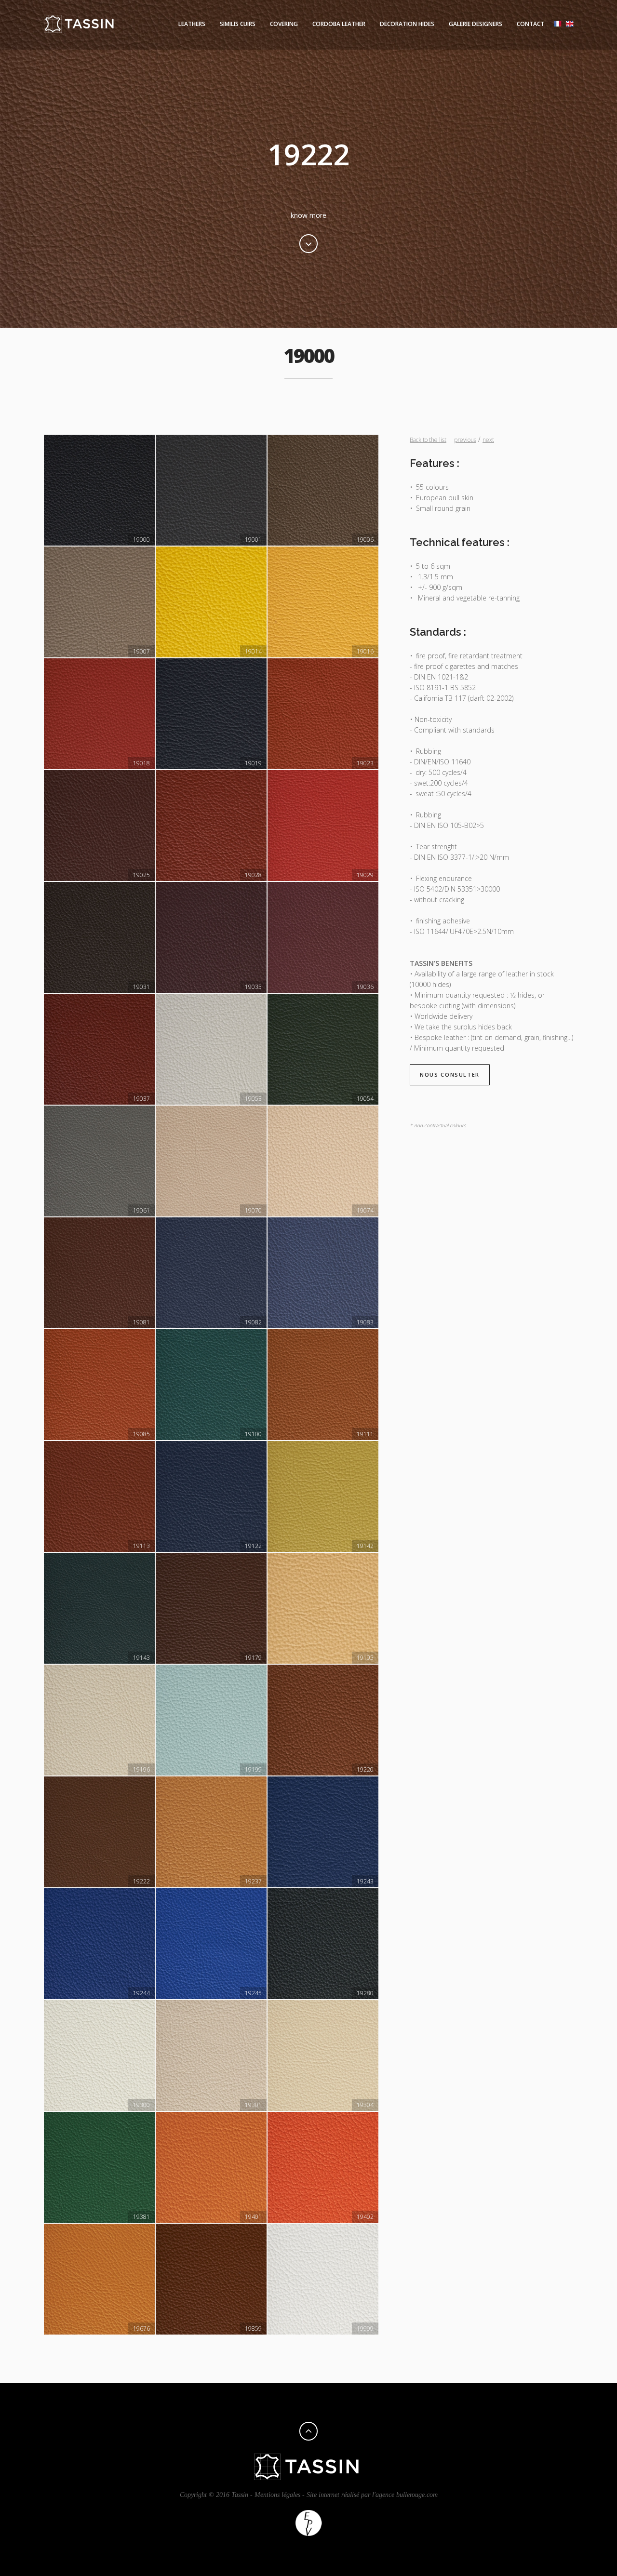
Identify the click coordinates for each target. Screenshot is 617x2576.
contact (530, 24)
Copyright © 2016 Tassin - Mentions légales (240, 2495)
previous (465, 440)
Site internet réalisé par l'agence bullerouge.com (372, 2495)
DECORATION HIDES (407, 24)
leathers (192, 24)
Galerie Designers (476, 24)
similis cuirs (238, 24)
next (488, 440)
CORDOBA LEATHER (339, 24)
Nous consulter (450, 1074)
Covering (284, 24)
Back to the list (428, 440)
